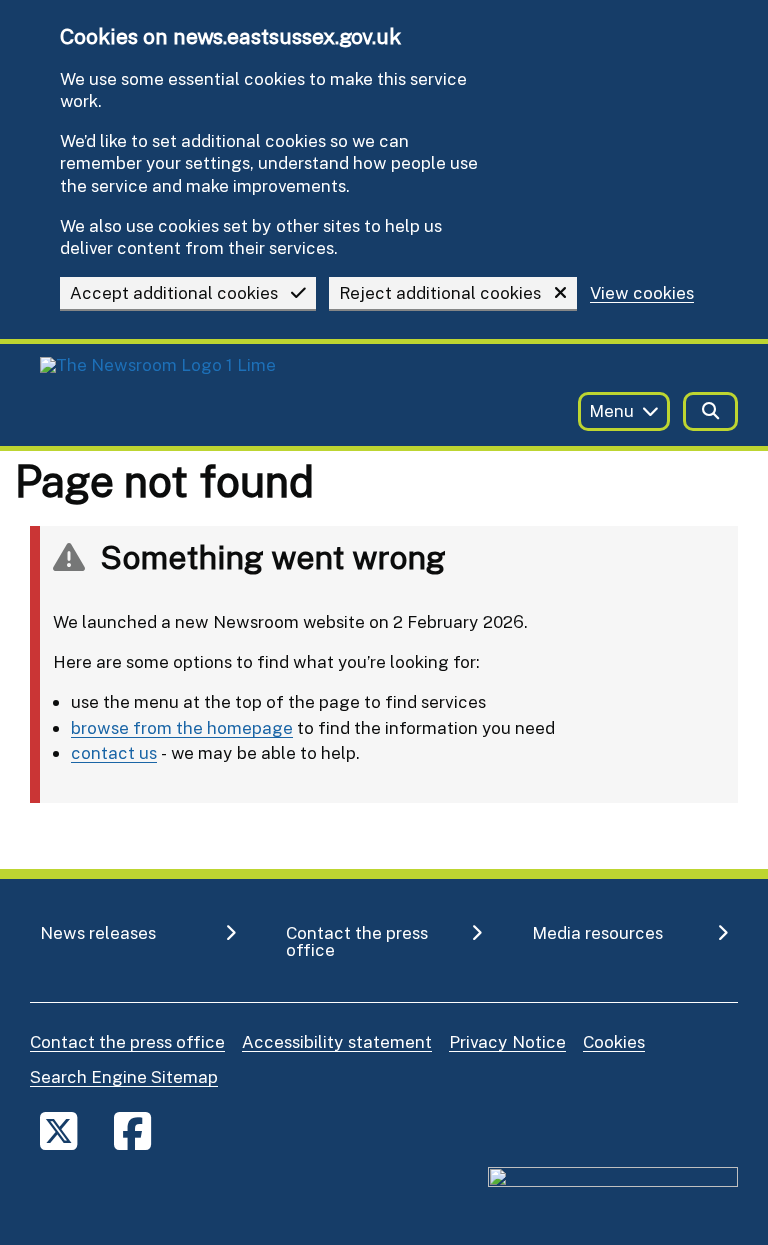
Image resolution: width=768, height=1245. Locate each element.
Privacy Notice (507, 1041)
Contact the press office (127, 1041)
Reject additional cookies (440, 292)
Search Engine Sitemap (124, 1076)
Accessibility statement (337, 1041)
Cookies (614, 1041)
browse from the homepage (182, 727)
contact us (114, 752)
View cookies (642, 293)
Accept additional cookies (174, 292)
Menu (611, 410)
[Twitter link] (58, 1130)
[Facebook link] (132, 1130)
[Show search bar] (710, 411)
